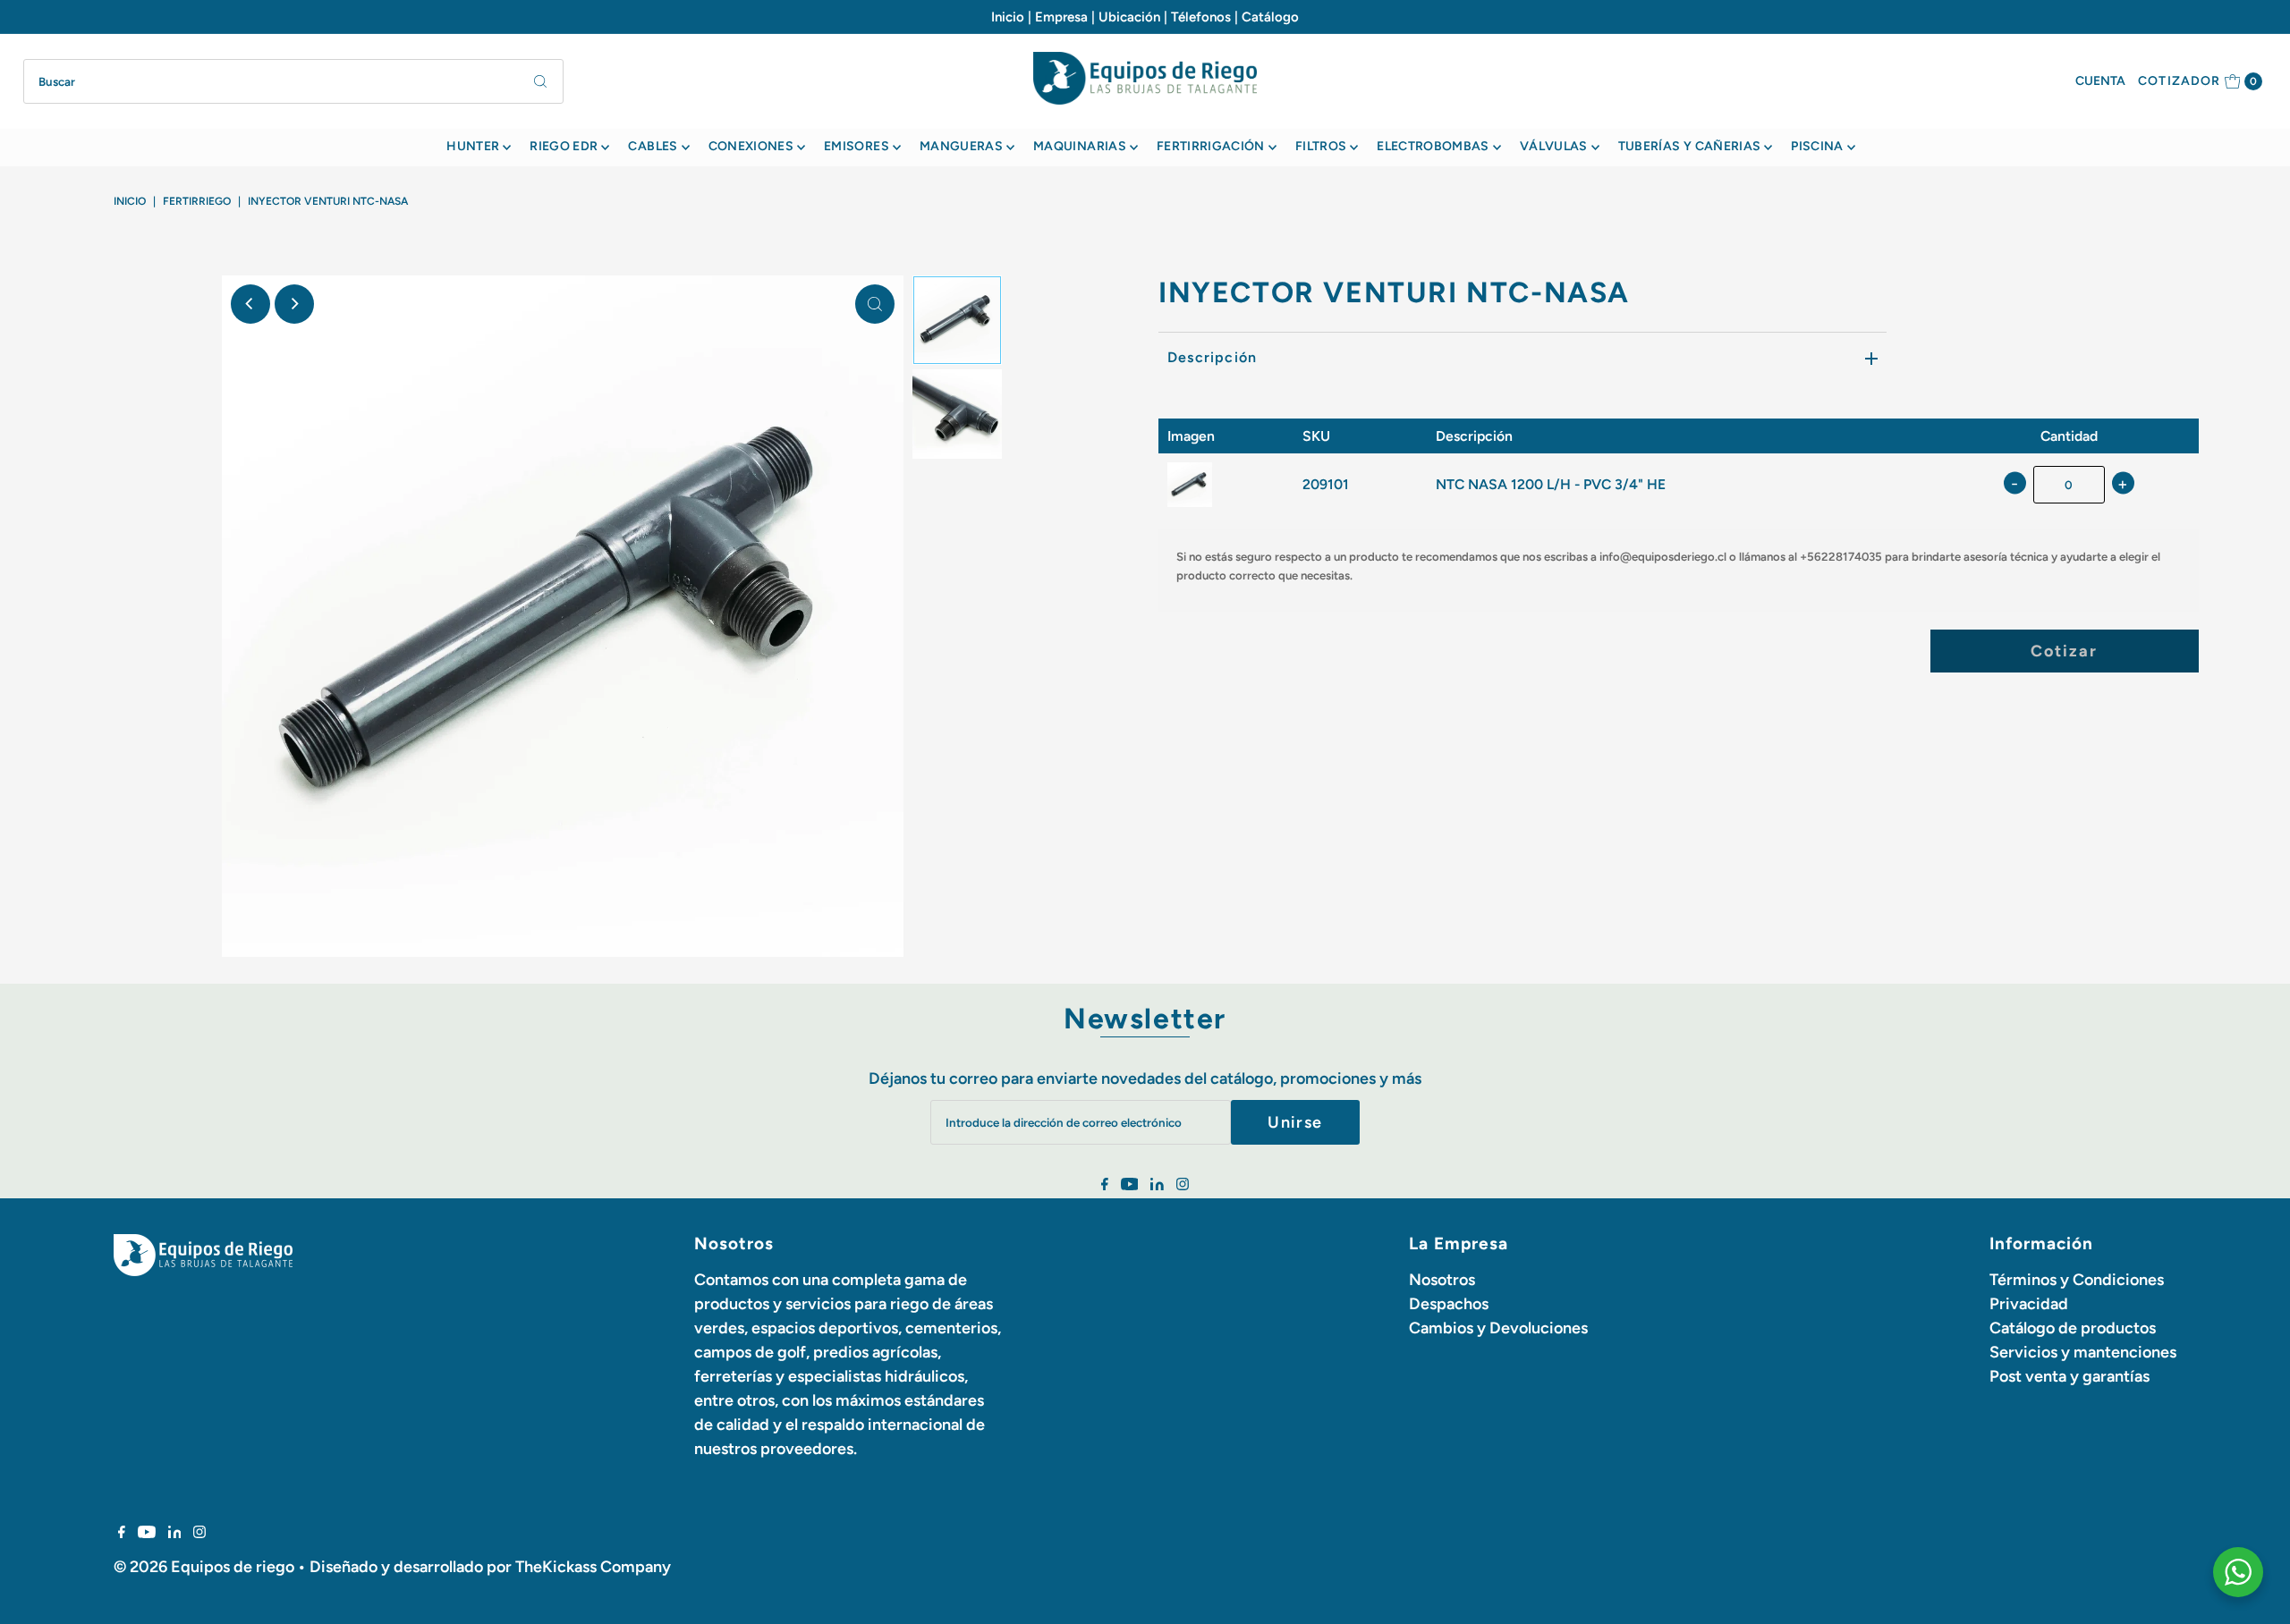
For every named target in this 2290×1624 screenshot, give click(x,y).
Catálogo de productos (2073, 1328)
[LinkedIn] (1157, 1185)
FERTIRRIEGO (197, 201)
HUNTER (473, 146)
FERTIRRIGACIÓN (1211, 146)
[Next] (294, 304)
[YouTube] (1130, 1185)
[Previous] (250, 304)
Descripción (1212, 357)
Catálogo (1270, 17)
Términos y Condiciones (2077, 1280)
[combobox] (294, 81)
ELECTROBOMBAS (1433, 146)
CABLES (653, 146)
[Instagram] (1183, 1185)
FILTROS (1321, 146)
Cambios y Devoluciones (1498, 1328)
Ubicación (1129, 17)
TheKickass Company (593, 1567)
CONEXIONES (751, 146)
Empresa (1061, 17)
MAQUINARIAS (1080, 146)
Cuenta (2100, 81)
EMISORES (857, 146)
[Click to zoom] (875, 304)
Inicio (1008, 17)
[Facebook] (1105, 1185)
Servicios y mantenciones (2083, 1352)
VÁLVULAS (1554, 146)
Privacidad (2029, 1304)
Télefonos (1201, 17)
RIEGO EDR (564, 146)
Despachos (1449, 1304)
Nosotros (1442, 1280)
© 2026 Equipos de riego (204, 1567)
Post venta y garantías (2069, 1376)
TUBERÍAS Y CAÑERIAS (1690, 146)
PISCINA (1817, 146)
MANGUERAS (961, 146)
